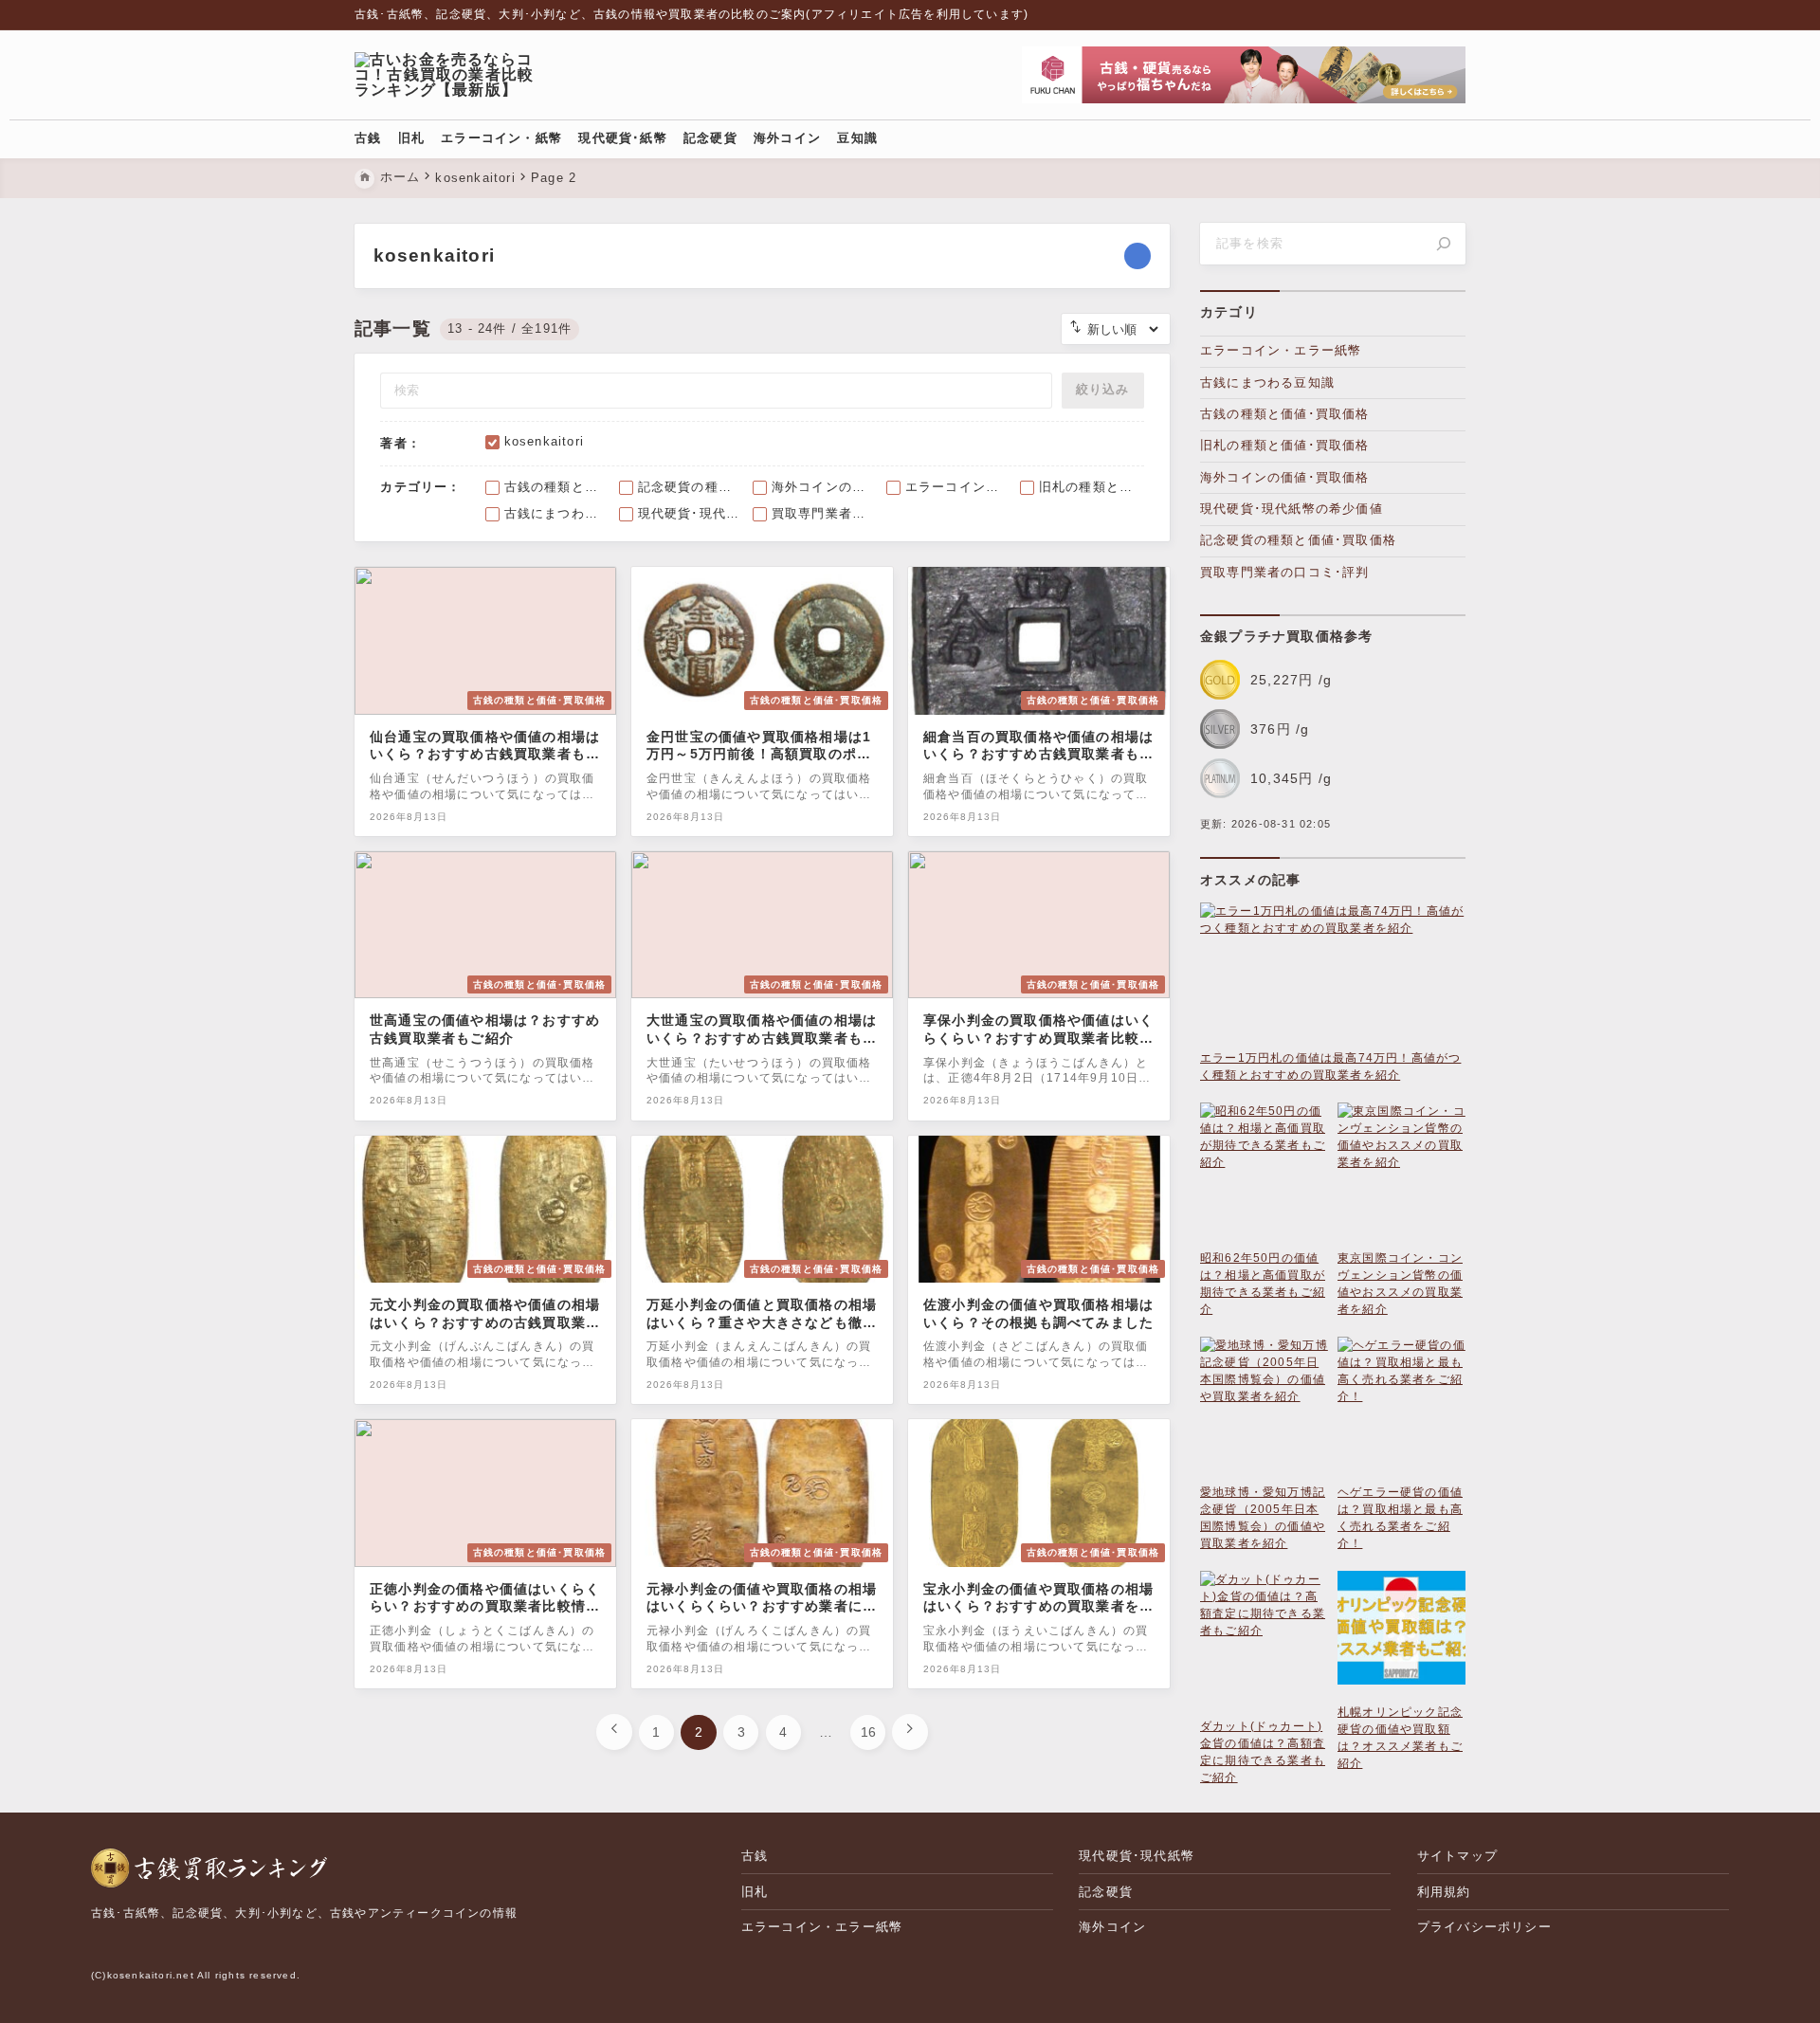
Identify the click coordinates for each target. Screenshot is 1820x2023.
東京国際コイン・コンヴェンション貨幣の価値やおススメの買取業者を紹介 (1400, 1284)
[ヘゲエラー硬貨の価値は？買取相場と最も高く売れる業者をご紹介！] (1401, 1410)
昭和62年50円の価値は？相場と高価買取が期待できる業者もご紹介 (1263, 1284)
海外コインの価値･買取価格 (1285, 477)
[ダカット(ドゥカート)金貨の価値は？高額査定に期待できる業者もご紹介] (1264, 1644)
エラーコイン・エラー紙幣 (1281, 350)
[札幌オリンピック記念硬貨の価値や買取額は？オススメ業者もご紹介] (1401, 1637)
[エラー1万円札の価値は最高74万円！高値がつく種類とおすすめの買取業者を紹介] (1333, 976)
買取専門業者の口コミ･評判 (1285, 572)
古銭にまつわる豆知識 (1267, 383)
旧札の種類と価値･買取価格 (1285, 445)
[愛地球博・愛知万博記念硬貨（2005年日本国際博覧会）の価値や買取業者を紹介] (1264, 1410)
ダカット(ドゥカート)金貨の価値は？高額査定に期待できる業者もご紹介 (1263, 1752)
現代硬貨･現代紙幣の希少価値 (1292, 509)
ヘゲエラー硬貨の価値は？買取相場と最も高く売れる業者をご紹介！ (1400, 1518)
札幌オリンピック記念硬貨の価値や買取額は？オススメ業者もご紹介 (1400, 1738)
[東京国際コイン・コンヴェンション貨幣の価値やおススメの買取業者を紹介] (1401, 1176)
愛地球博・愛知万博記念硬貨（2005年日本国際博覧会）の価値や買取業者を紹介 (1263, 1518)
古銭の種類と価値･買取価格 (1285, 414)
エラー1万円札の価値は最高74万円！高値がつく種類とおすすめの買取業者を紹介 (1330, 1066)
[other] (1137, 256)
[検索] (1444, 244)
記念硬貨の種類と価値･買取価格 (1298, 540)
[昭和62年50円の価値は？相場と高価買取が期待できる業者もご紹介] (1264, 1176)
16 (868, 1732)
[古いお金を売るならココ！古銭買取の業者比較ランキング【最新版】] (452, 75)
